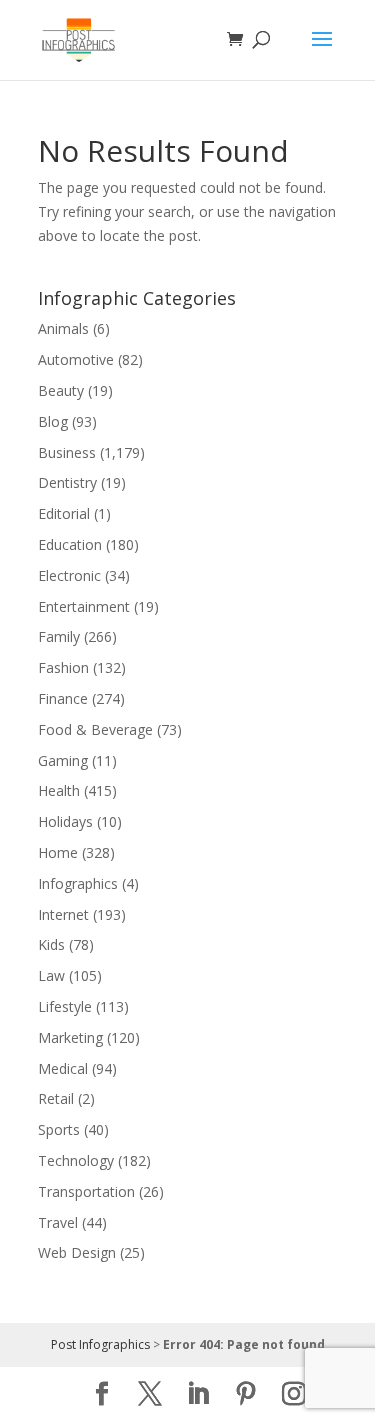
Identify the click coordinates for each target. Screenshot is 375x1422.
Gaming (63, 760)
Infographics (78, 883)
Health (59, 790)
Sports (59, 1129)
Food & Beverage (95, 729)
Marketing (70, 1037)
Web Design (77, 1252)
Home (58, 852)
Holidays (65, 821)
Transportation (86, 1191)
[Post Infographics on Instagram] (294, 1394)
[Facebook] (102, 1394)
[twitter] (150, 1394)
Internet (63, 914)
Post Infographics (100, 1344)
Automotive (76, 359)
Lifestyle (65, 1006)
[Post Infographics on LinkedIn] (198, 1394)
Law (51, 975)
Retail (56, 1098)
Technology (76, 1160)
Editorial (64, 513)
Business (67, 452)
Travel (58, 1222)
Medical (63, 1068)
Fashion (63, 667)
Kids (51, 944)
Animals (63, 328)
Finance (63, 698)
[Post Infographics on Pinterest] (246, 1394)
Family (59, 636)
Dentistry (67, 482)
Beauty (61, 390)
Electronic (69, 575)
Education (70, 544)
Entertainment (84, 606)
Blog (53, 421)
